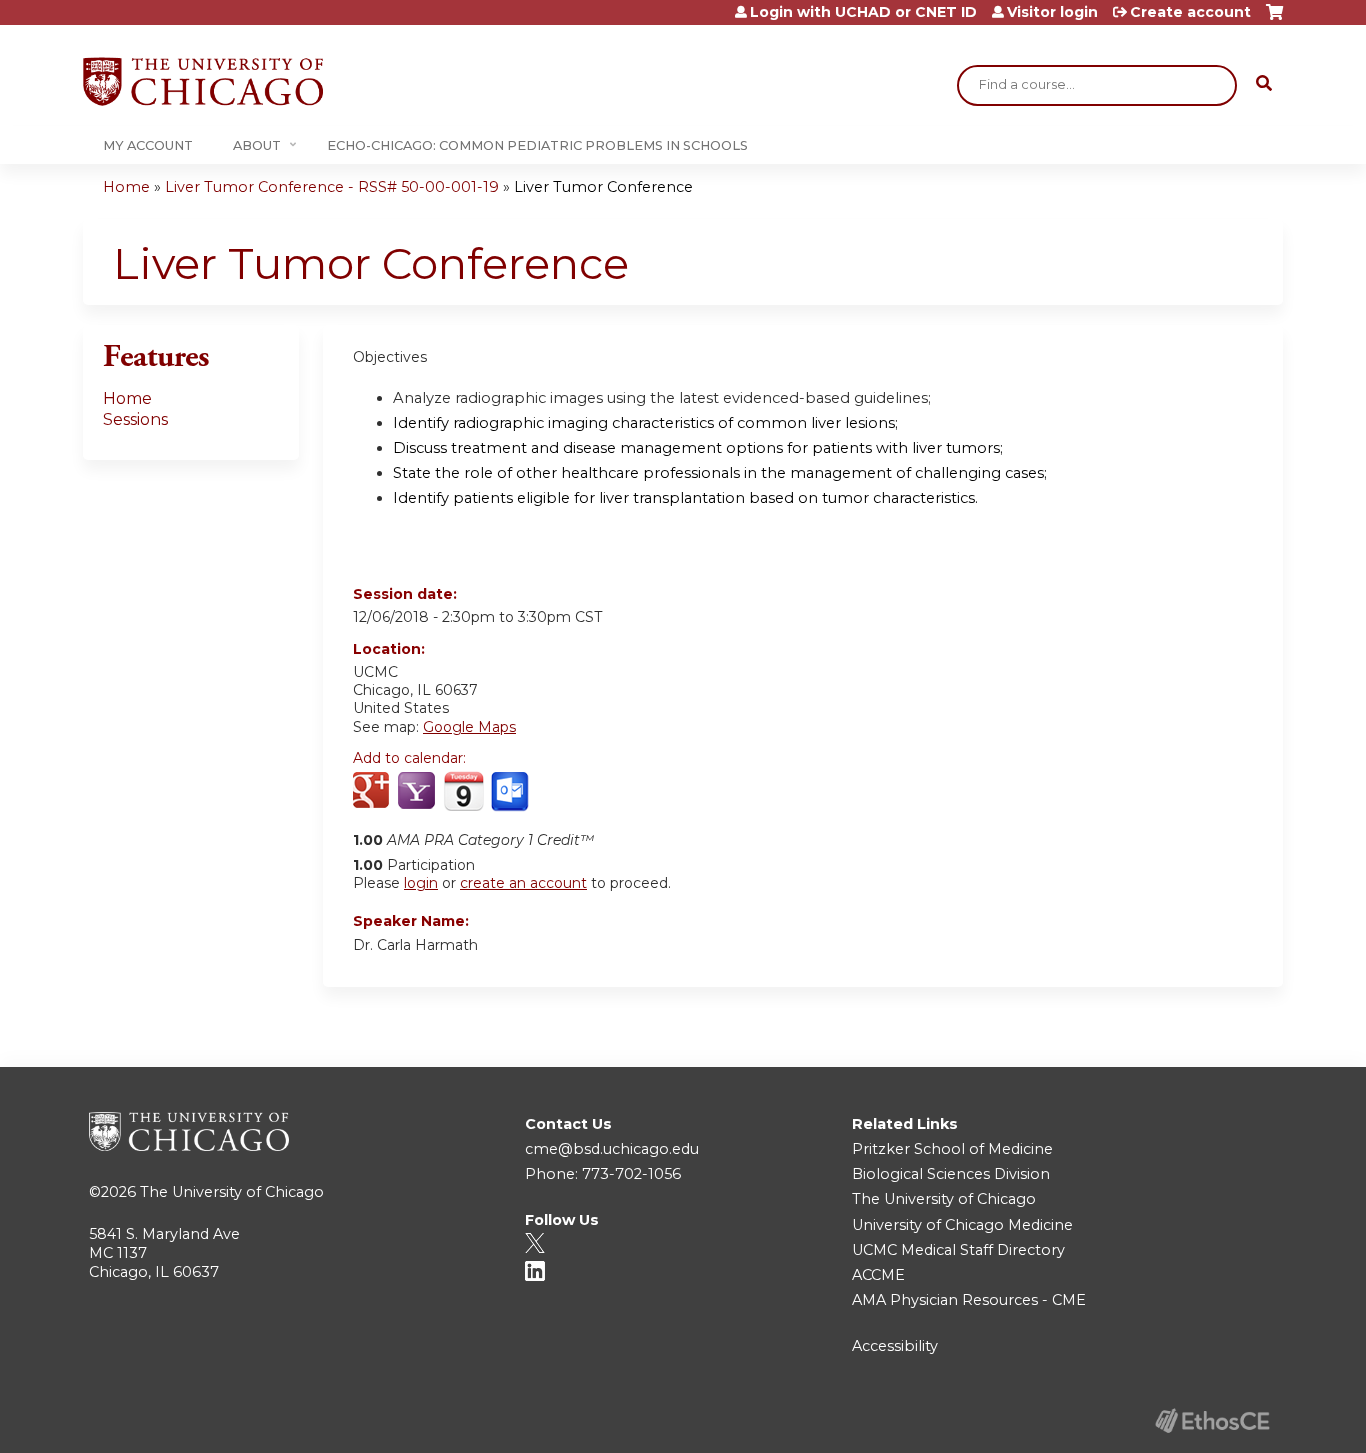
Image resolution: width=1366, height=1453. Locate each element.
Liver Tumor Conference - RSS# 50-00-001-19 (332, 187)
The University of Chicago (232, 1192)
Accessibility (895, 1346)
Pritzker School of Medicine (952, 1149)
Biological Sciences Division (951, 1174)
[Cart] (1274, 19)
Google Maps (469, 727)
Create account (1190, 12)
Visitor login (1052, 12)
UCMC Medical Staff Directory (958, 1250)
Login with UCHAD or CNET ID (863, 12)
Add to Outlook (511, 792)
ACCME (878, 1275)
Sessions (135, 419)
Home (126, 187)
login (421, 883)
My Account (148, 145)
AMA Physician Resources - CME (969, 1300)
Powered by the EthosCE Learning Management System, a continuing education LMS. (1212, 1420)
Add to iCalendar (463, 791)
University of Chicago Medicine (962, 1225)
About (257, 145)
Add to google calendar (373, 792)
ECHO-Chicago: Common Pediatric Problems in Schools (537, 145)
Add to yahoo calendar (418, 792)
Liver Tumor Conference (603, 187)
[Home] (203, 81)
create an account (523, 883)
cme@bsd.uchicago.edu (612, 1149)
